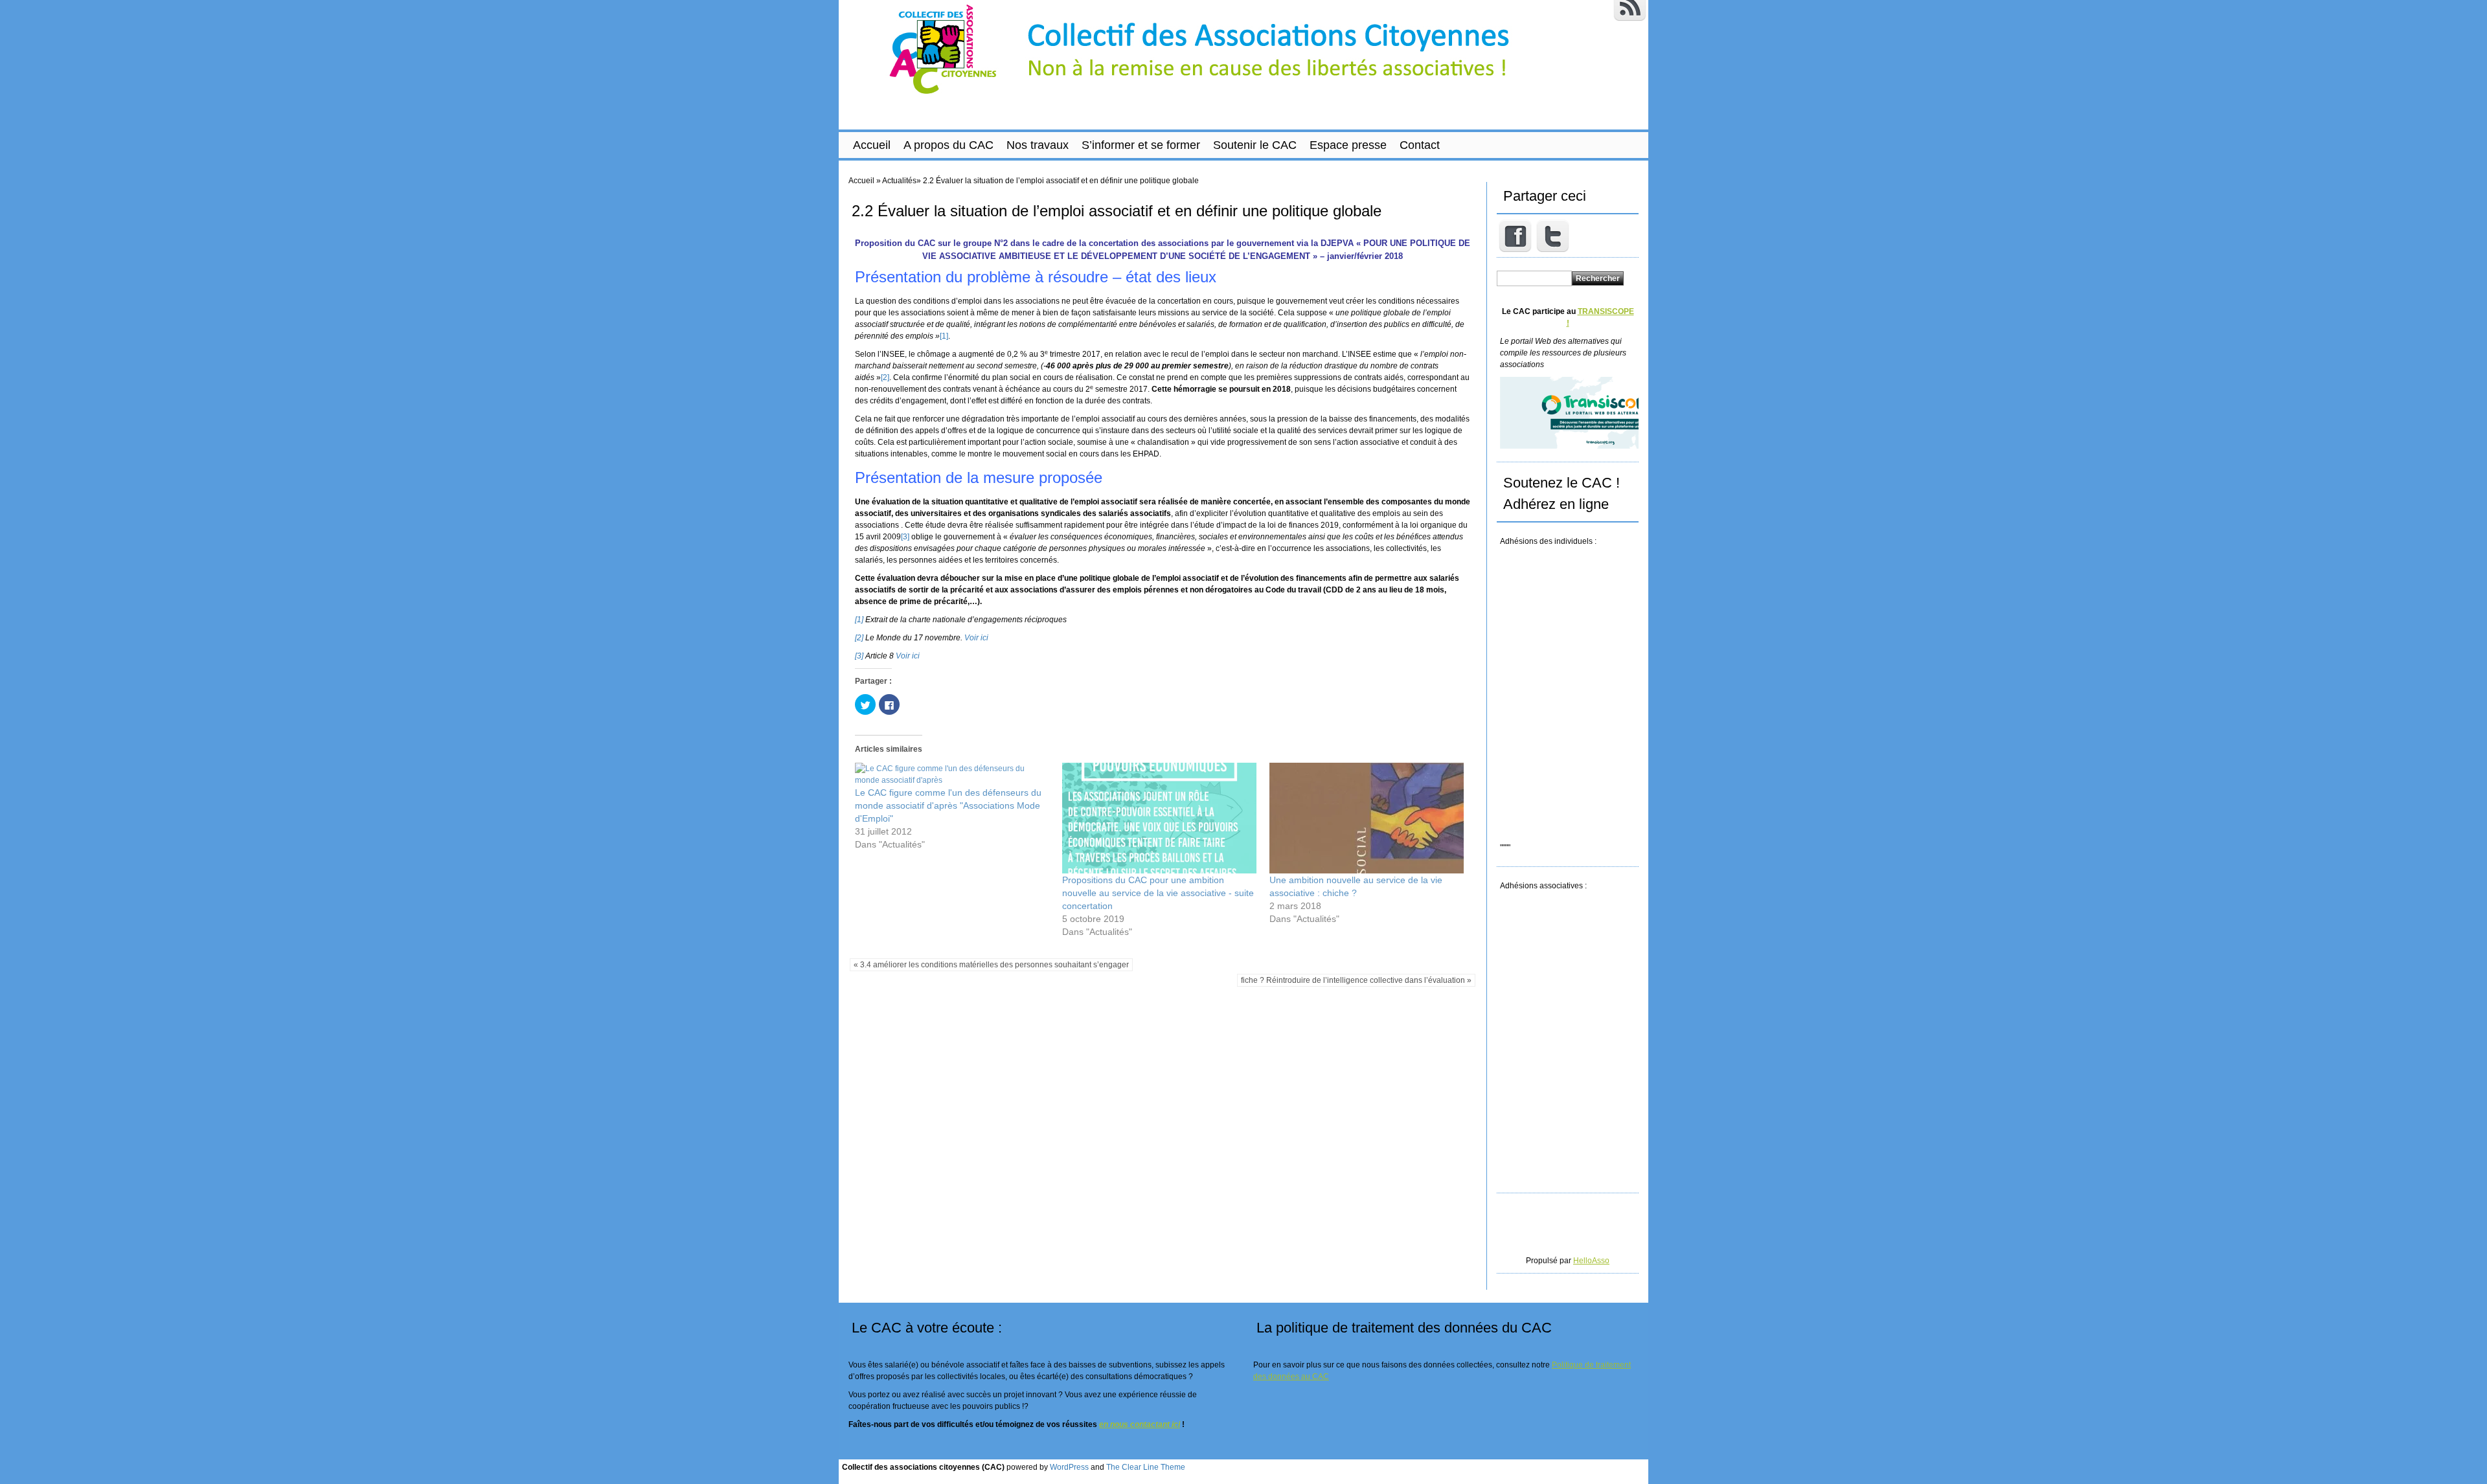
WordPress (1069, 1467)
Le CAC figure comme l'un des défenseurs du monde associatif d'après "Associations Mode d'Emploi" (948, 805)
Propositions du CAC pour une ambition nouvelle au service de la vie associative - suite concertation (1158, 893)
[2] (885, 377)
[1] (944, 336)
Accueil (872, 145)
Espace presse (1348, 145)
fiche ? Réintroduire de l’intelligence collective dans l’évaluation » (1356, 980)
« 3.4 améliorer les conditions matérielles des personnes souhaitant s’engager (991, 965)
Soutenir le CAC (1255, 145)
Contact (1420, 145)
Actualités (899, 181)
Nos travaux (1038, 145)
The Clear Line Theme (1146, 1467)
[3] (905, 537)
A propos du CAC (948, 145)
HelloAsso (1591, 1261)
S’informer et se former (1141, 145)
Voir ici (976, 638)
